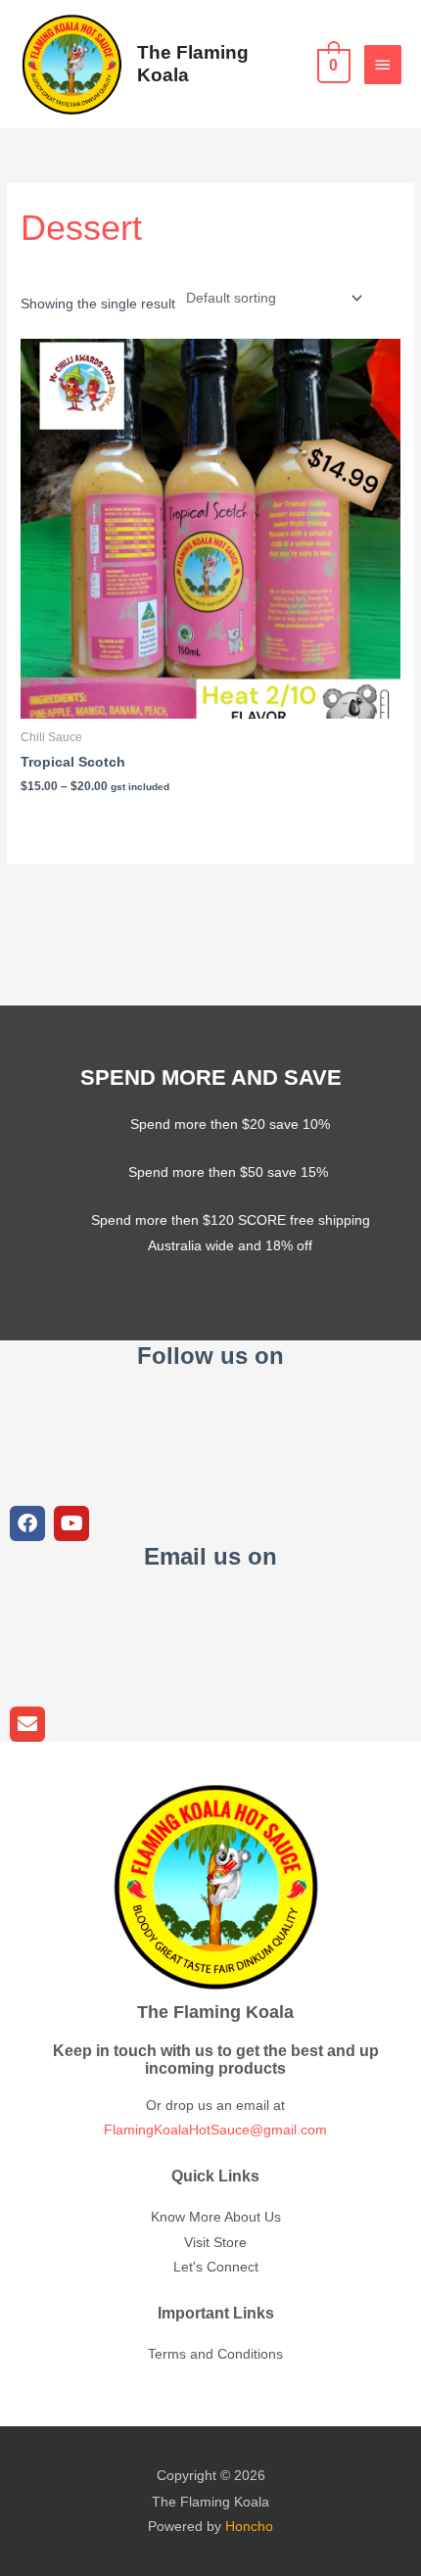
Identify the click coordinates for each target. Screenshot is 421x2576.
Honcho (249, 2527)
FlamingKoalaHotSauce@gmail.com (215, 2130)
